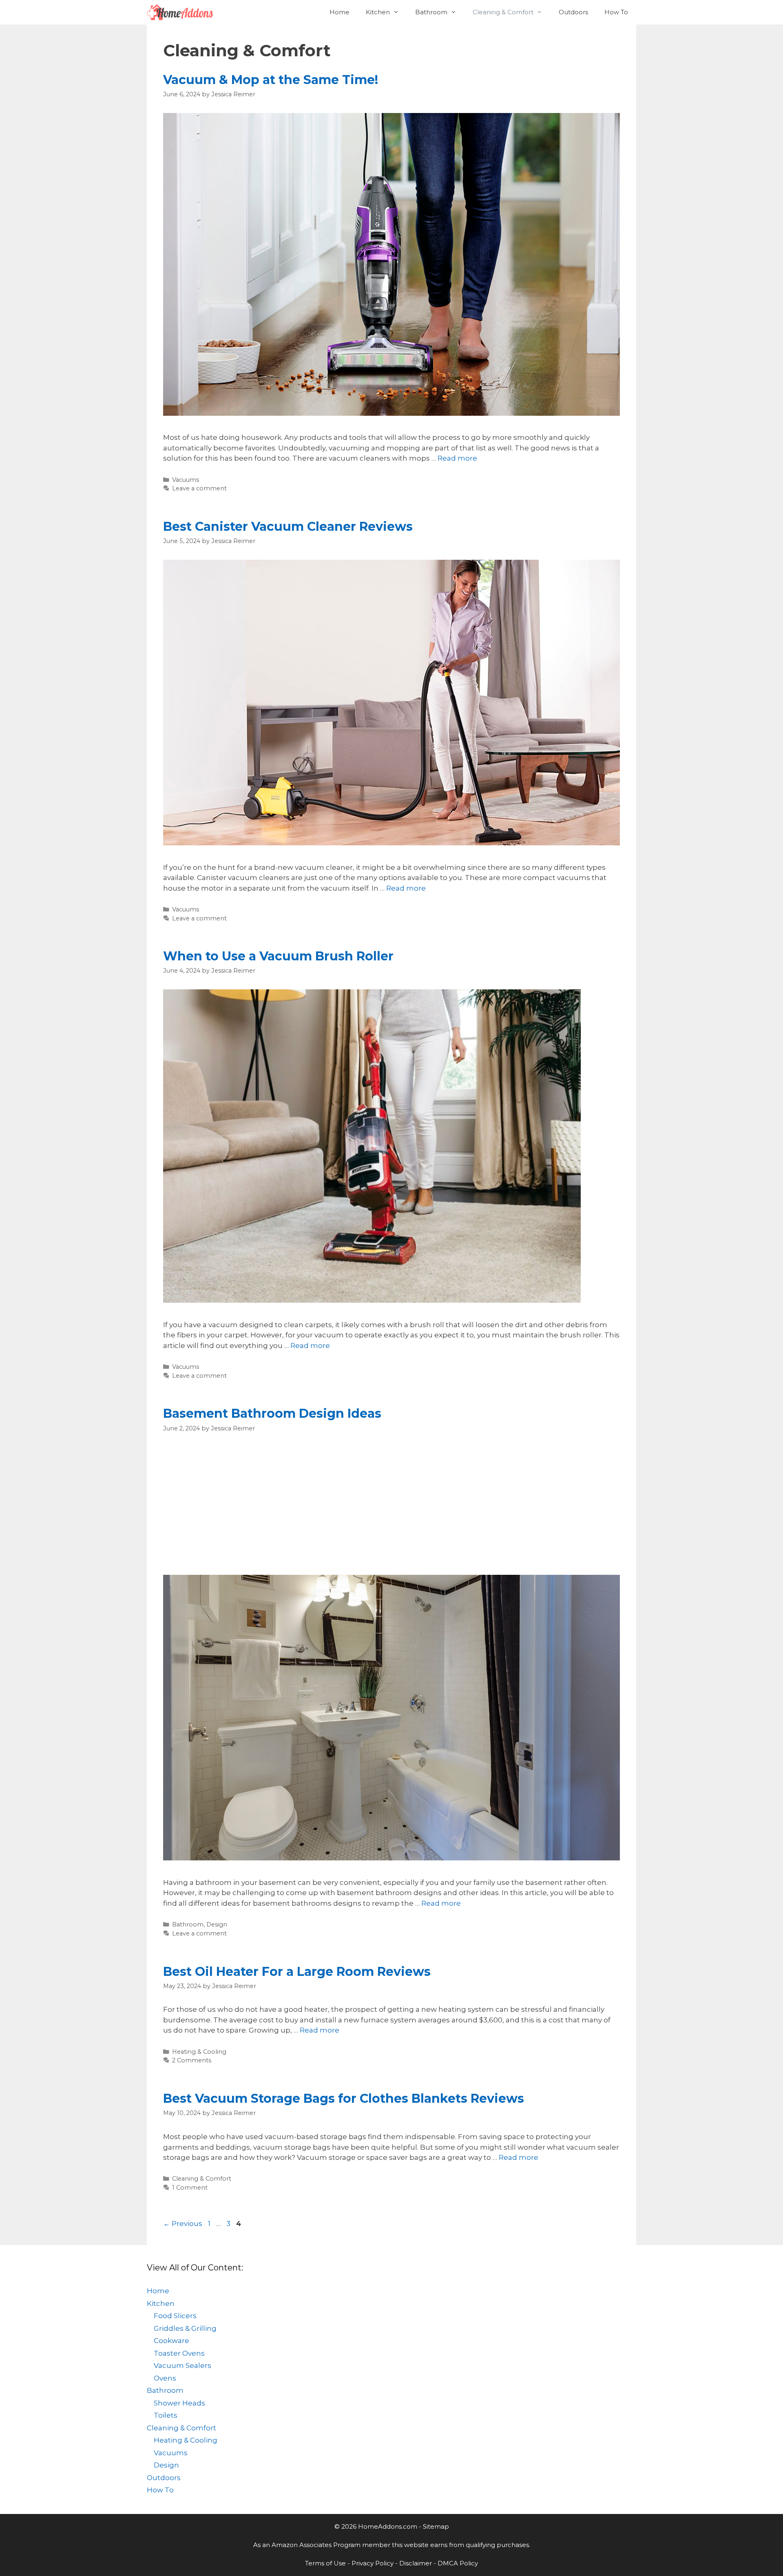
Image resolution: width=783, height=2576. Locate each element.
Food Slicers (175, 2316)
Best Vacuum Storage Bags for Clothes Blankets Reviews (344, 2098)
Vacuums (186, 480)
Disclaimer (416, 2563)
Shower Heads (179, 2403)
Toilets (166, 2415)
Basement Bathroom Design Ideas (272, 1413)
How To (616, 12)
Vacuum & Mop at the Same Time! (271, 80)
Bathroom (431, 12)
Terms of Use (325, 2563)
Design (217, 1924)
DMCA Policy (458, 2563)
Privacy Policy (373, 2563)
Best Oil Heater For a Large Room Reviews (297, 1972)
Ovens (165, 2378)
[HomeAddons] (182, 12)
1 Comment (190, 2188)
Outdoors (573, 12)
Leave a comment (199, 488)
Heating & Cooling (199, 2052)
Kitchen (378, 12)
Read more (457, 458)
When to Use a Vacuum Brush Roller (278, 956)
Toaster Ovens (179, 2353)
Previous (183, 2224)
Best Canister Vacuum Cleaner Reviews (288, 527)
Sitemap (436, 2526)
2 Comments (192, 2060)
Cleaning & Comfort (503, 12)
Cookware (171, 2341)
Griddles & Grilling (185, 2328)
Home (340, 12)
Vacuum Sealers (182, 2365)
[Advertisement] (391, 1504)
